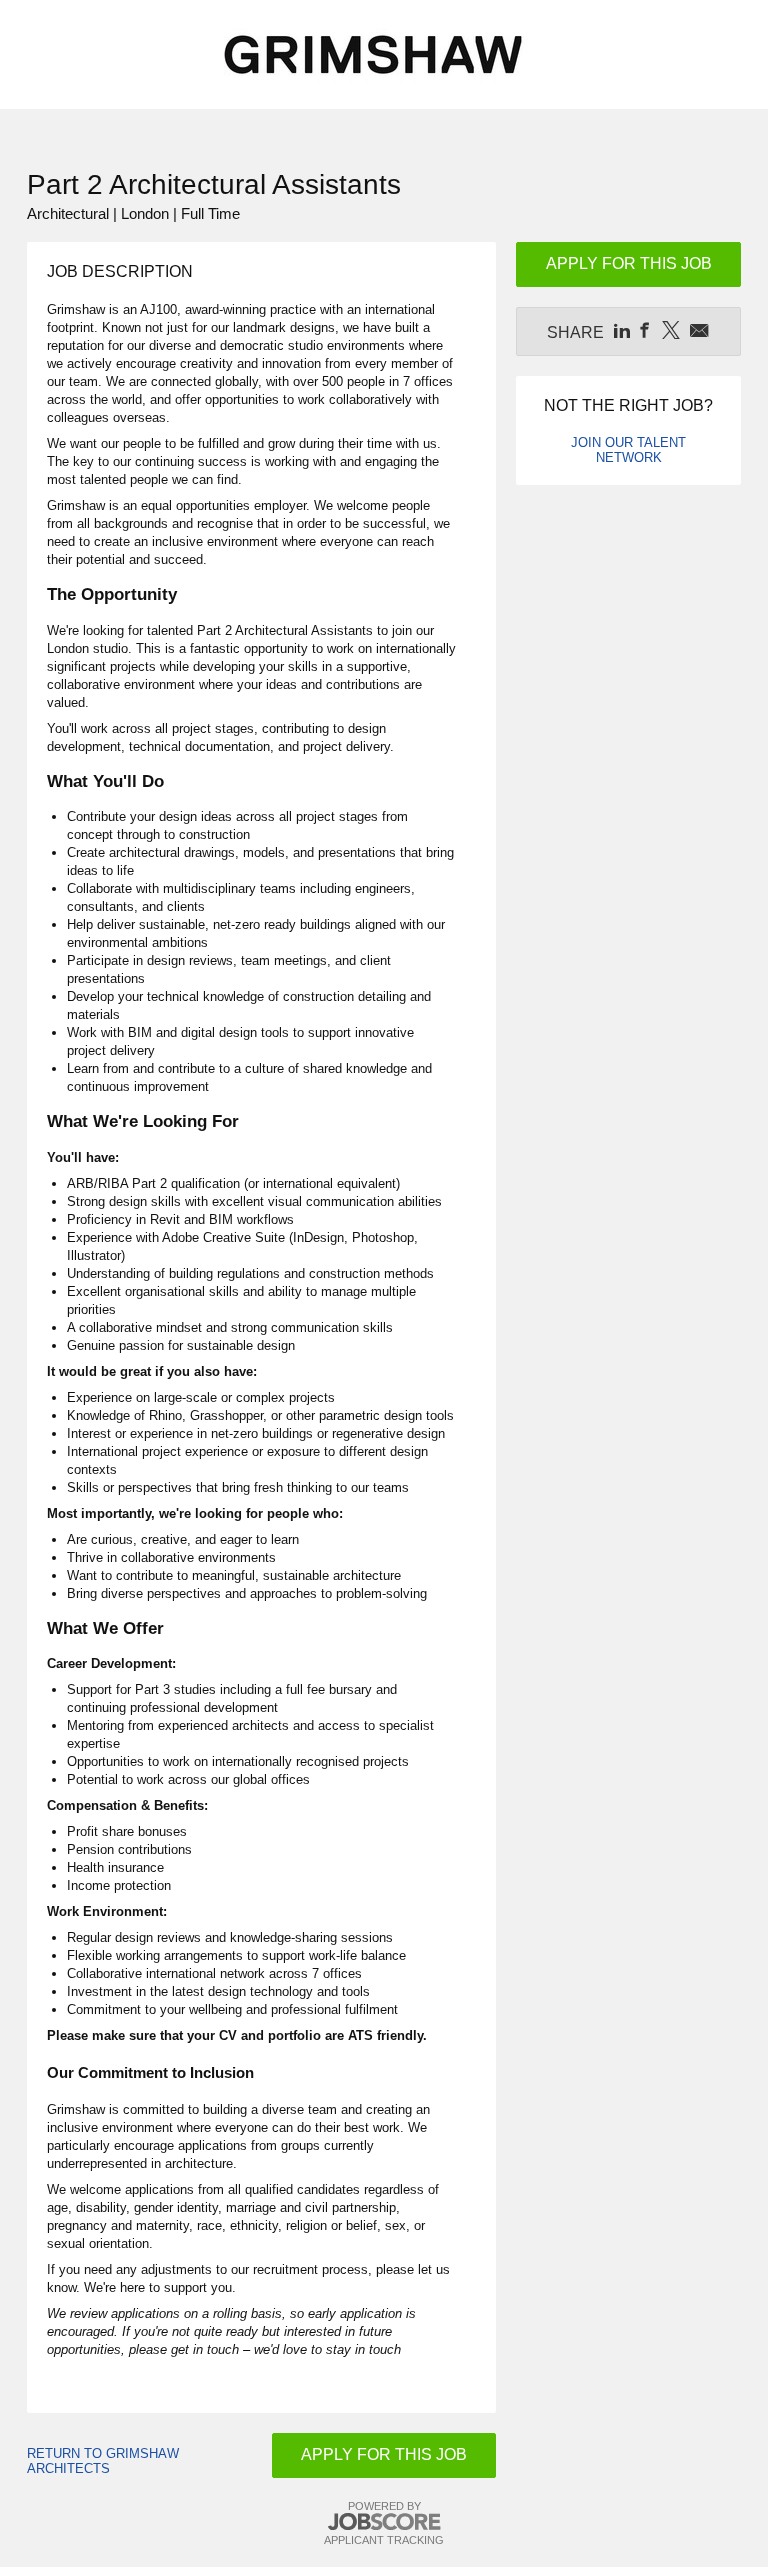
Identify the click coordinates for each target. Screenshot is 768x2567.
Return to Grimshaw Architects (103, 2461)
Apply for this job (384, 2454)
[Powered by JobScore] (384, 2522)
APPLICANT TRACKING (384, 2540)
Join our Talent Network (628, 450)
